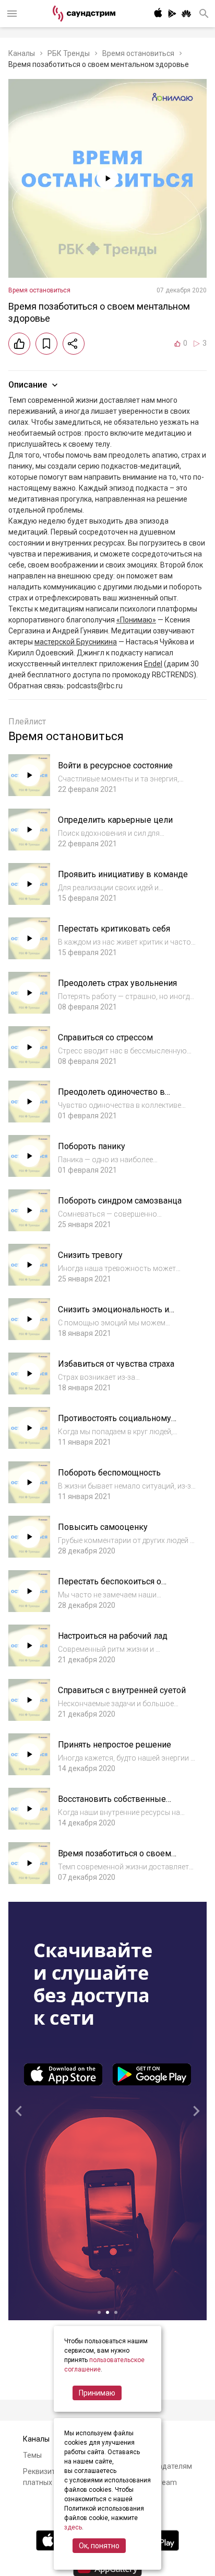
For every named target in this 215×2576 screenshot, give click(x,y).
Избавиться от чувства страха (116, 1364)
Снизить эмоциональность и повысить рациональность (114, 1315)
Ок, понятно (99, 2546)
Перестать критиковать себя (114, 929)
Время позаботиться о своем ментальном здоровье (115, 1859)
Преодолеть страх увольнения (117, 983)
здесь (73, 2527)
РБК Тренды (69, 53)
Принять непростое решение (115, 1745)
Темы (32, 2455)
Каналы (22, 53)
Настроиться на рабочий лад (113, 1636)
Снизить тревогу (90, 1255)
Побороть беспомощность (109, 1473)
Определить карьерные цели (115, 820)
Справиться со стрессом (105, 1037)
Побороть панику (92, 1146)
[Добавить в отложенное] (46, 344)
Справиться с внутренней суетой (122, 1690)
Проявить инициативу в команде (123, 874)
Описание (28, 385)
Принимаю (97, 2393)
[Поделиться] (74, 344)
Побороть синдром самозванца (120, 1201)
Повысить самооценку (103, 1527)
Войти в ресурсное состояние (115, 765)
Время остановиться (138, 53)
